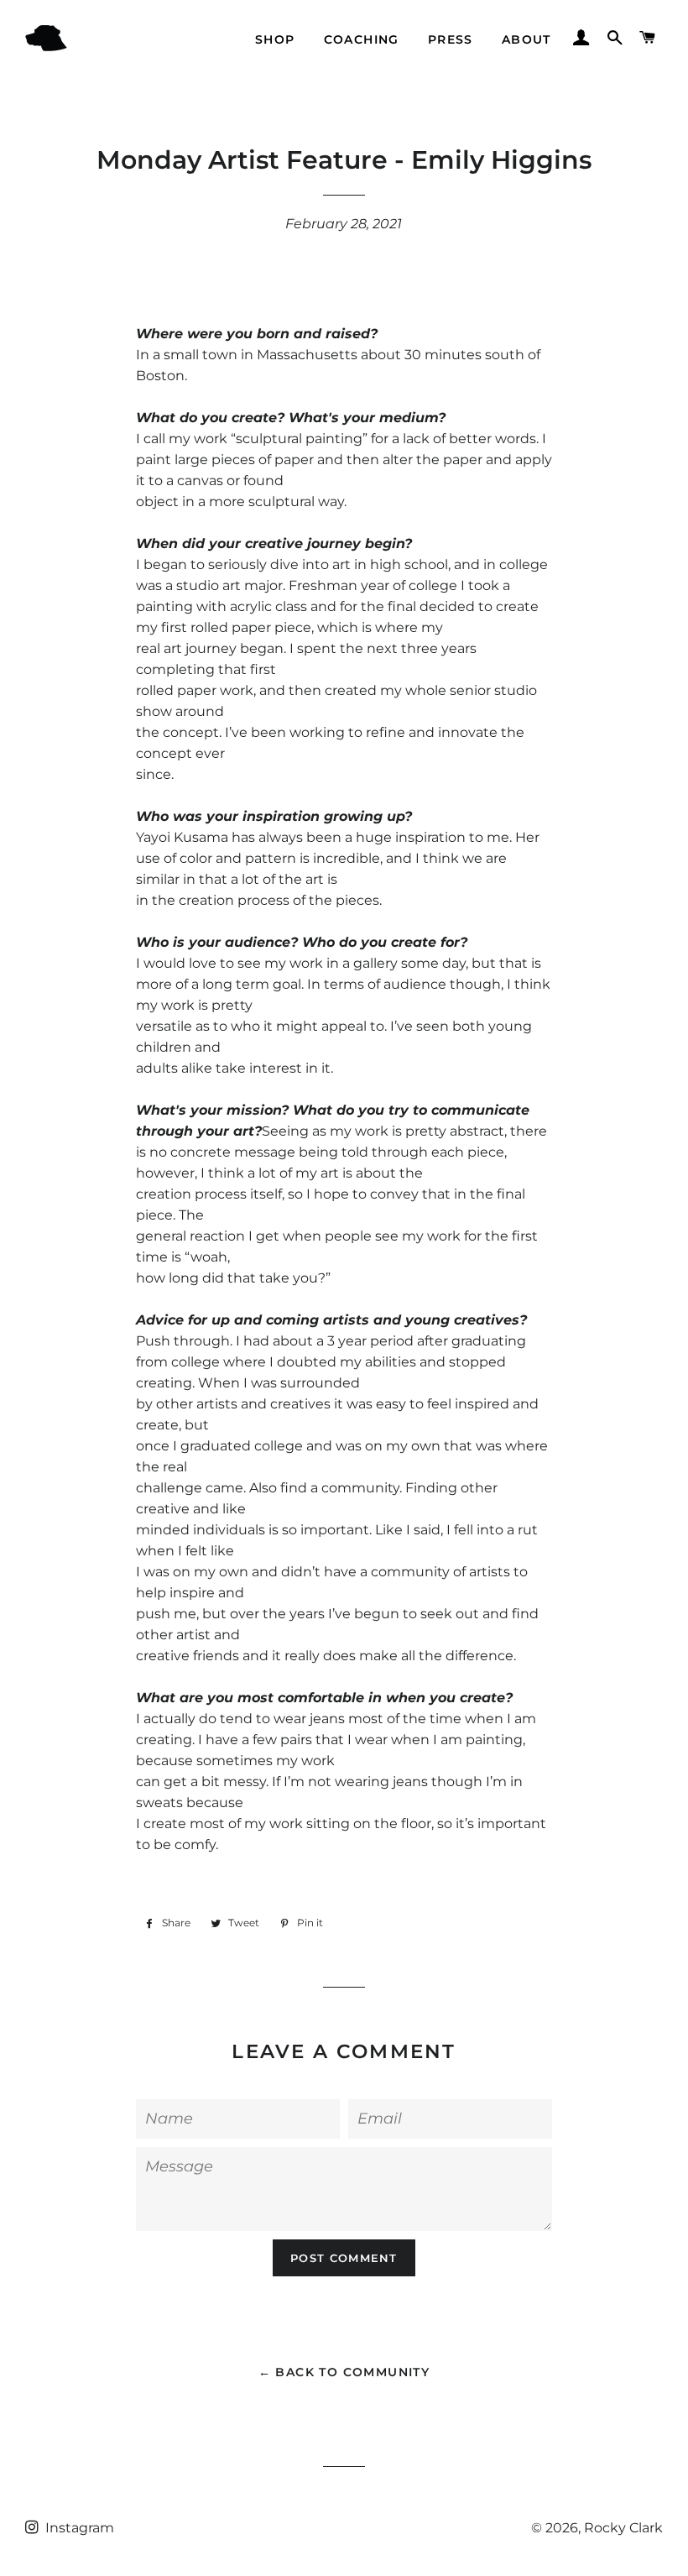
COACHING (362, 39)
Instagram (78, 2528)
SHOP (275, 39)
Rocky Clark (623, 2528)
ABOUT (526, 39)
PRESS (451, 39)
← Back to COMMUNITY (344, 2372)
